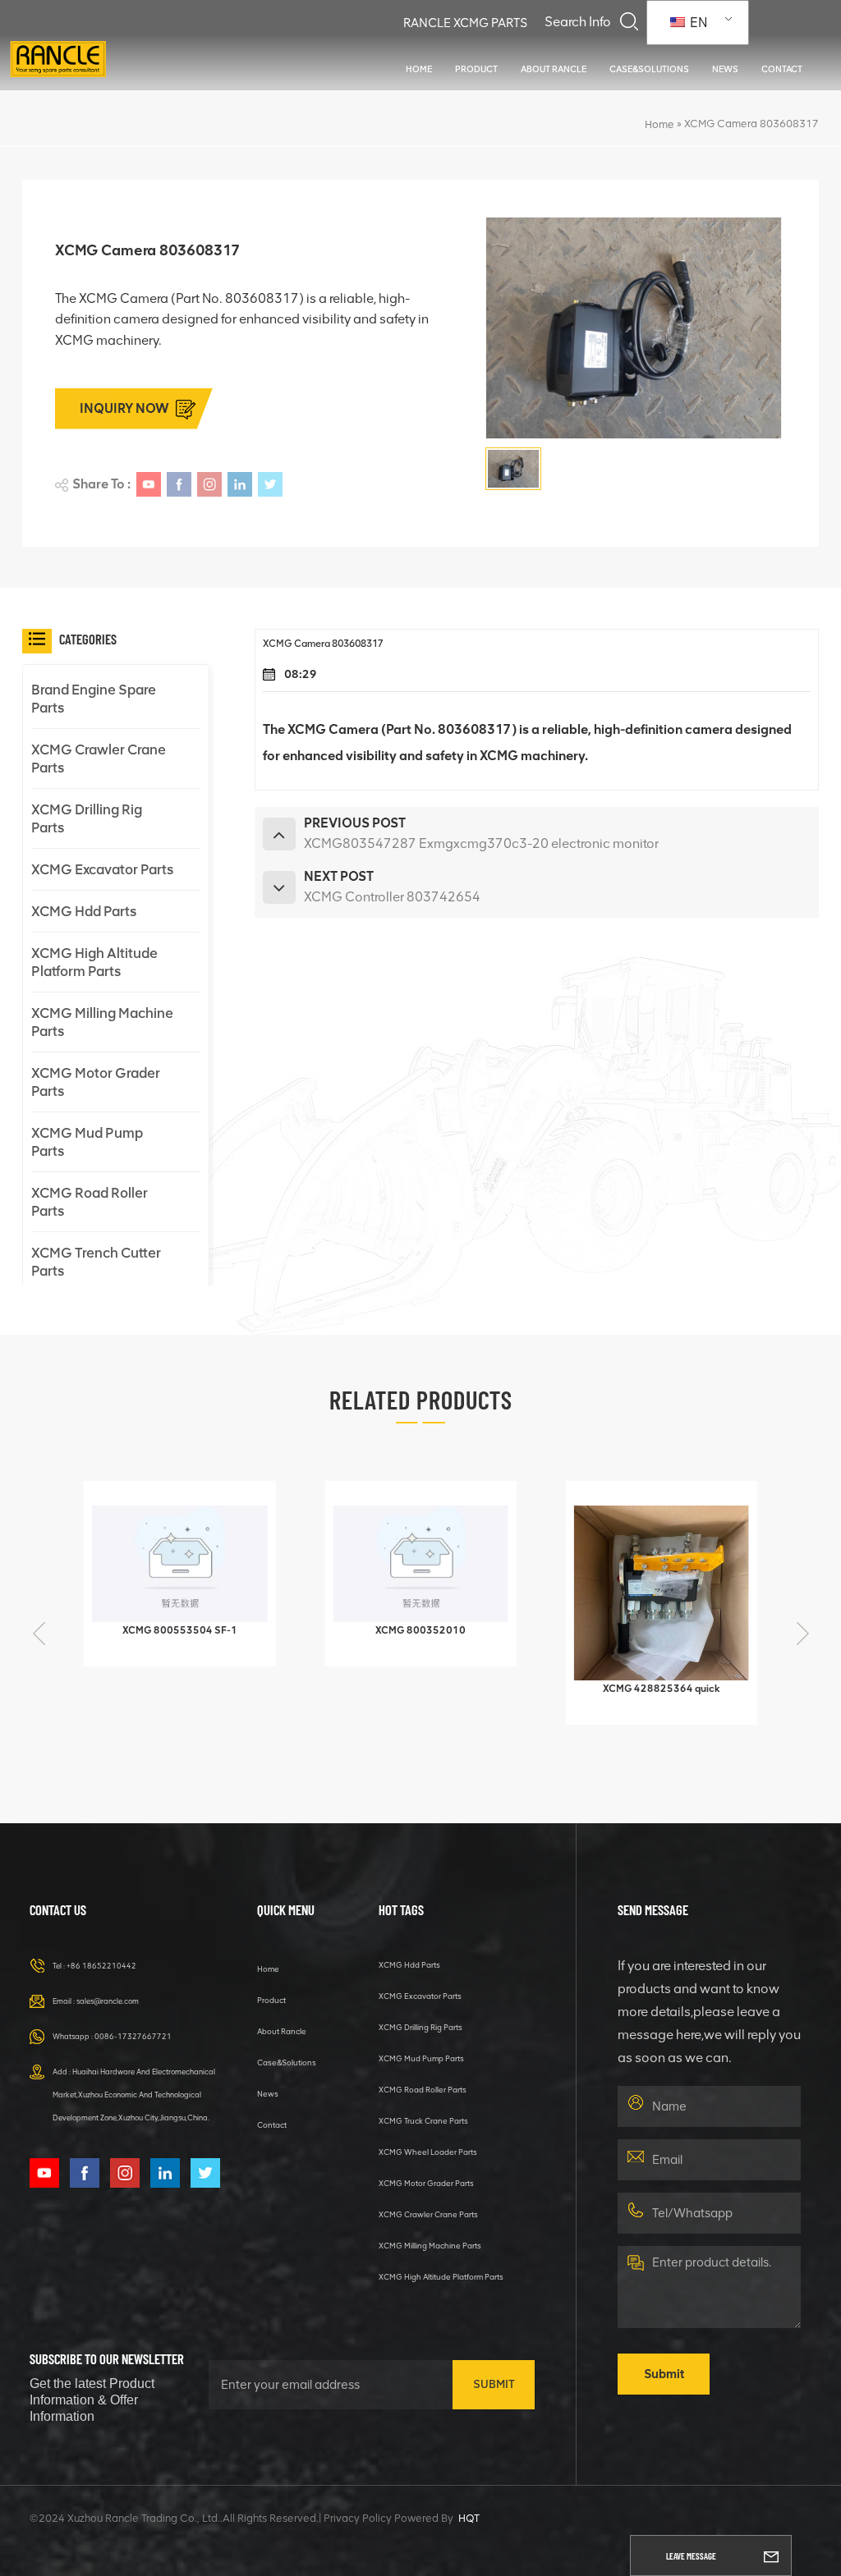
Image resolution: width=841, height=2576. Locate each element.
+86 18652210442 (101, 1966)
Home (419, 69)
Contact (782, 69)
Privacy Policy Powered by (388, 2518)
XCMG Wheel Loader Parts (428, 2152)
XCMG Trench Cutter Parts (96, 1262)
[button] (802, 1634)
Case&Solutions (649, 69)
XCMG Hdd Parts (84, 911)
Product (476, 69)
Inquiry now (124, 408)
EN (697, 23)
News (725, 69)
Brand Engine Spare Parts (94, 699)
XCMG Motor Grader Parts (96, 1082)
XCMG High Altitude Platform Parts (94, 962)
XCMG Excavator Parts (102, 869)
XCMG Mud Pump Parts (87, 1142)
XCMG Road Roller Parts (90, 1202)
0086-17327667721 (133, 2036)
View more (170, 1646)
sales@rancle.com (108, 2001)
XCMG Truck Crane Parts (423, 2121)
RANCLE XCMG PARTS (465, 23)
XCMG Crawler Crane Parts (99, 759)
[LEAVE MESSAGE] (771, 2555)
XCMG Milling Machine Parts (102, 1022)
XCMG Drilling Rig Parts (87, 818)
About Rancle (554, 69)
